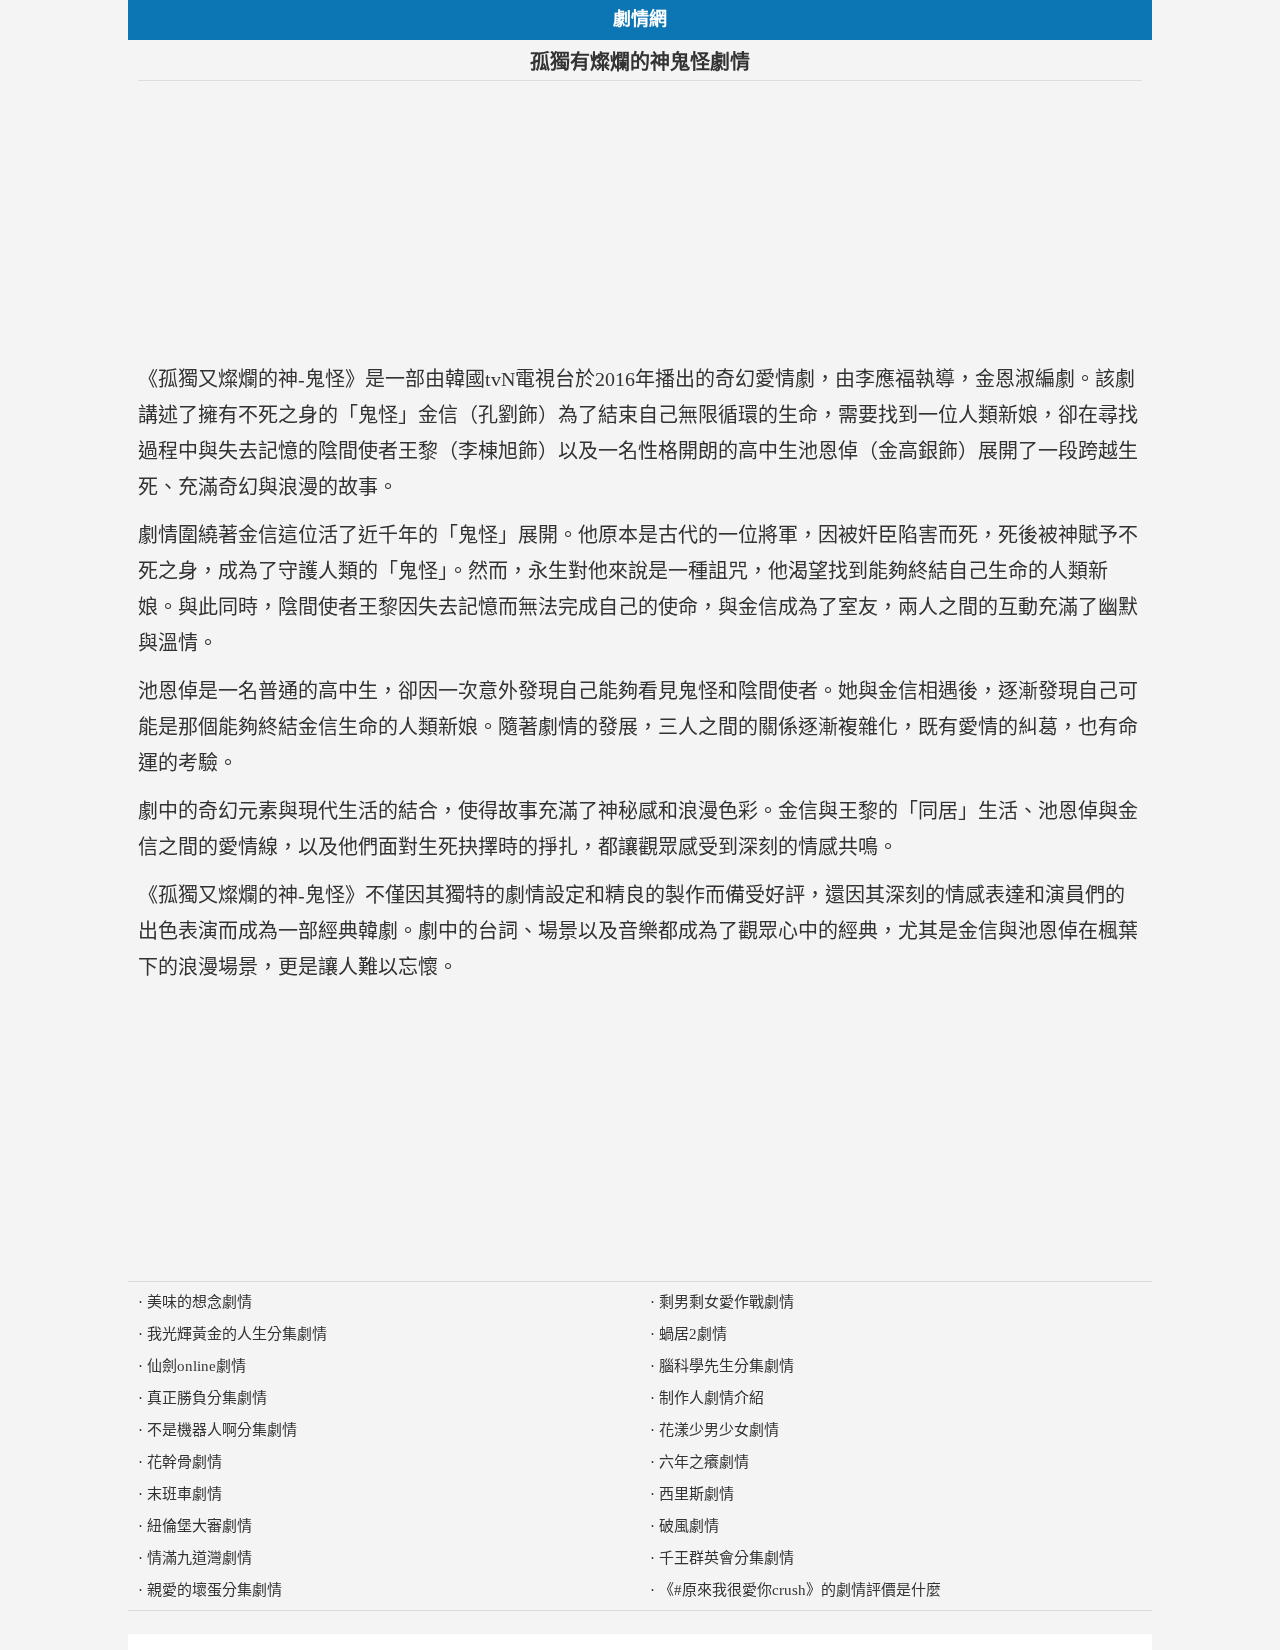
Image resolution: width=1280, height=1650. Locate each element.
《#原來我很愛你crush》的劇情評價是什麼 (800, 1590)
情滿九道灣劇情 (199, 1558)
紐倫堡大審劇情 (199, 1526)
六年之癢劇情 (704, 1462)
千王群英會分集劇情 (726, 1558)
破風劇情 (689, 1526)
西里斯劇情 (696, 1494)
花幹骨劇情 (184, 1462)
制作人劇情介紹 (711, 1398)
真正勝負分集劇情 (207, 1398)
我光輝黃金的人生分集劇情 (237, 1334)
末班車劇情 (184, 1494)
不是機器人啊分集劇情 (222, 1430)
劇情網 (640, 19)
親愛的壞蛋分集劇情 (214, 1590)
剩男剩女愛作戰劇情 (726, 1302)
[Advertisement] (640, 221)
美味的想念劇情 (199, 1302)
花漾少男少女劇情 (719, 1430)
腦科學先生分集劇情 (726, 1366)
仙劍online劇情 (196, 1366)
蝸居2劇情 (693, 1334)
